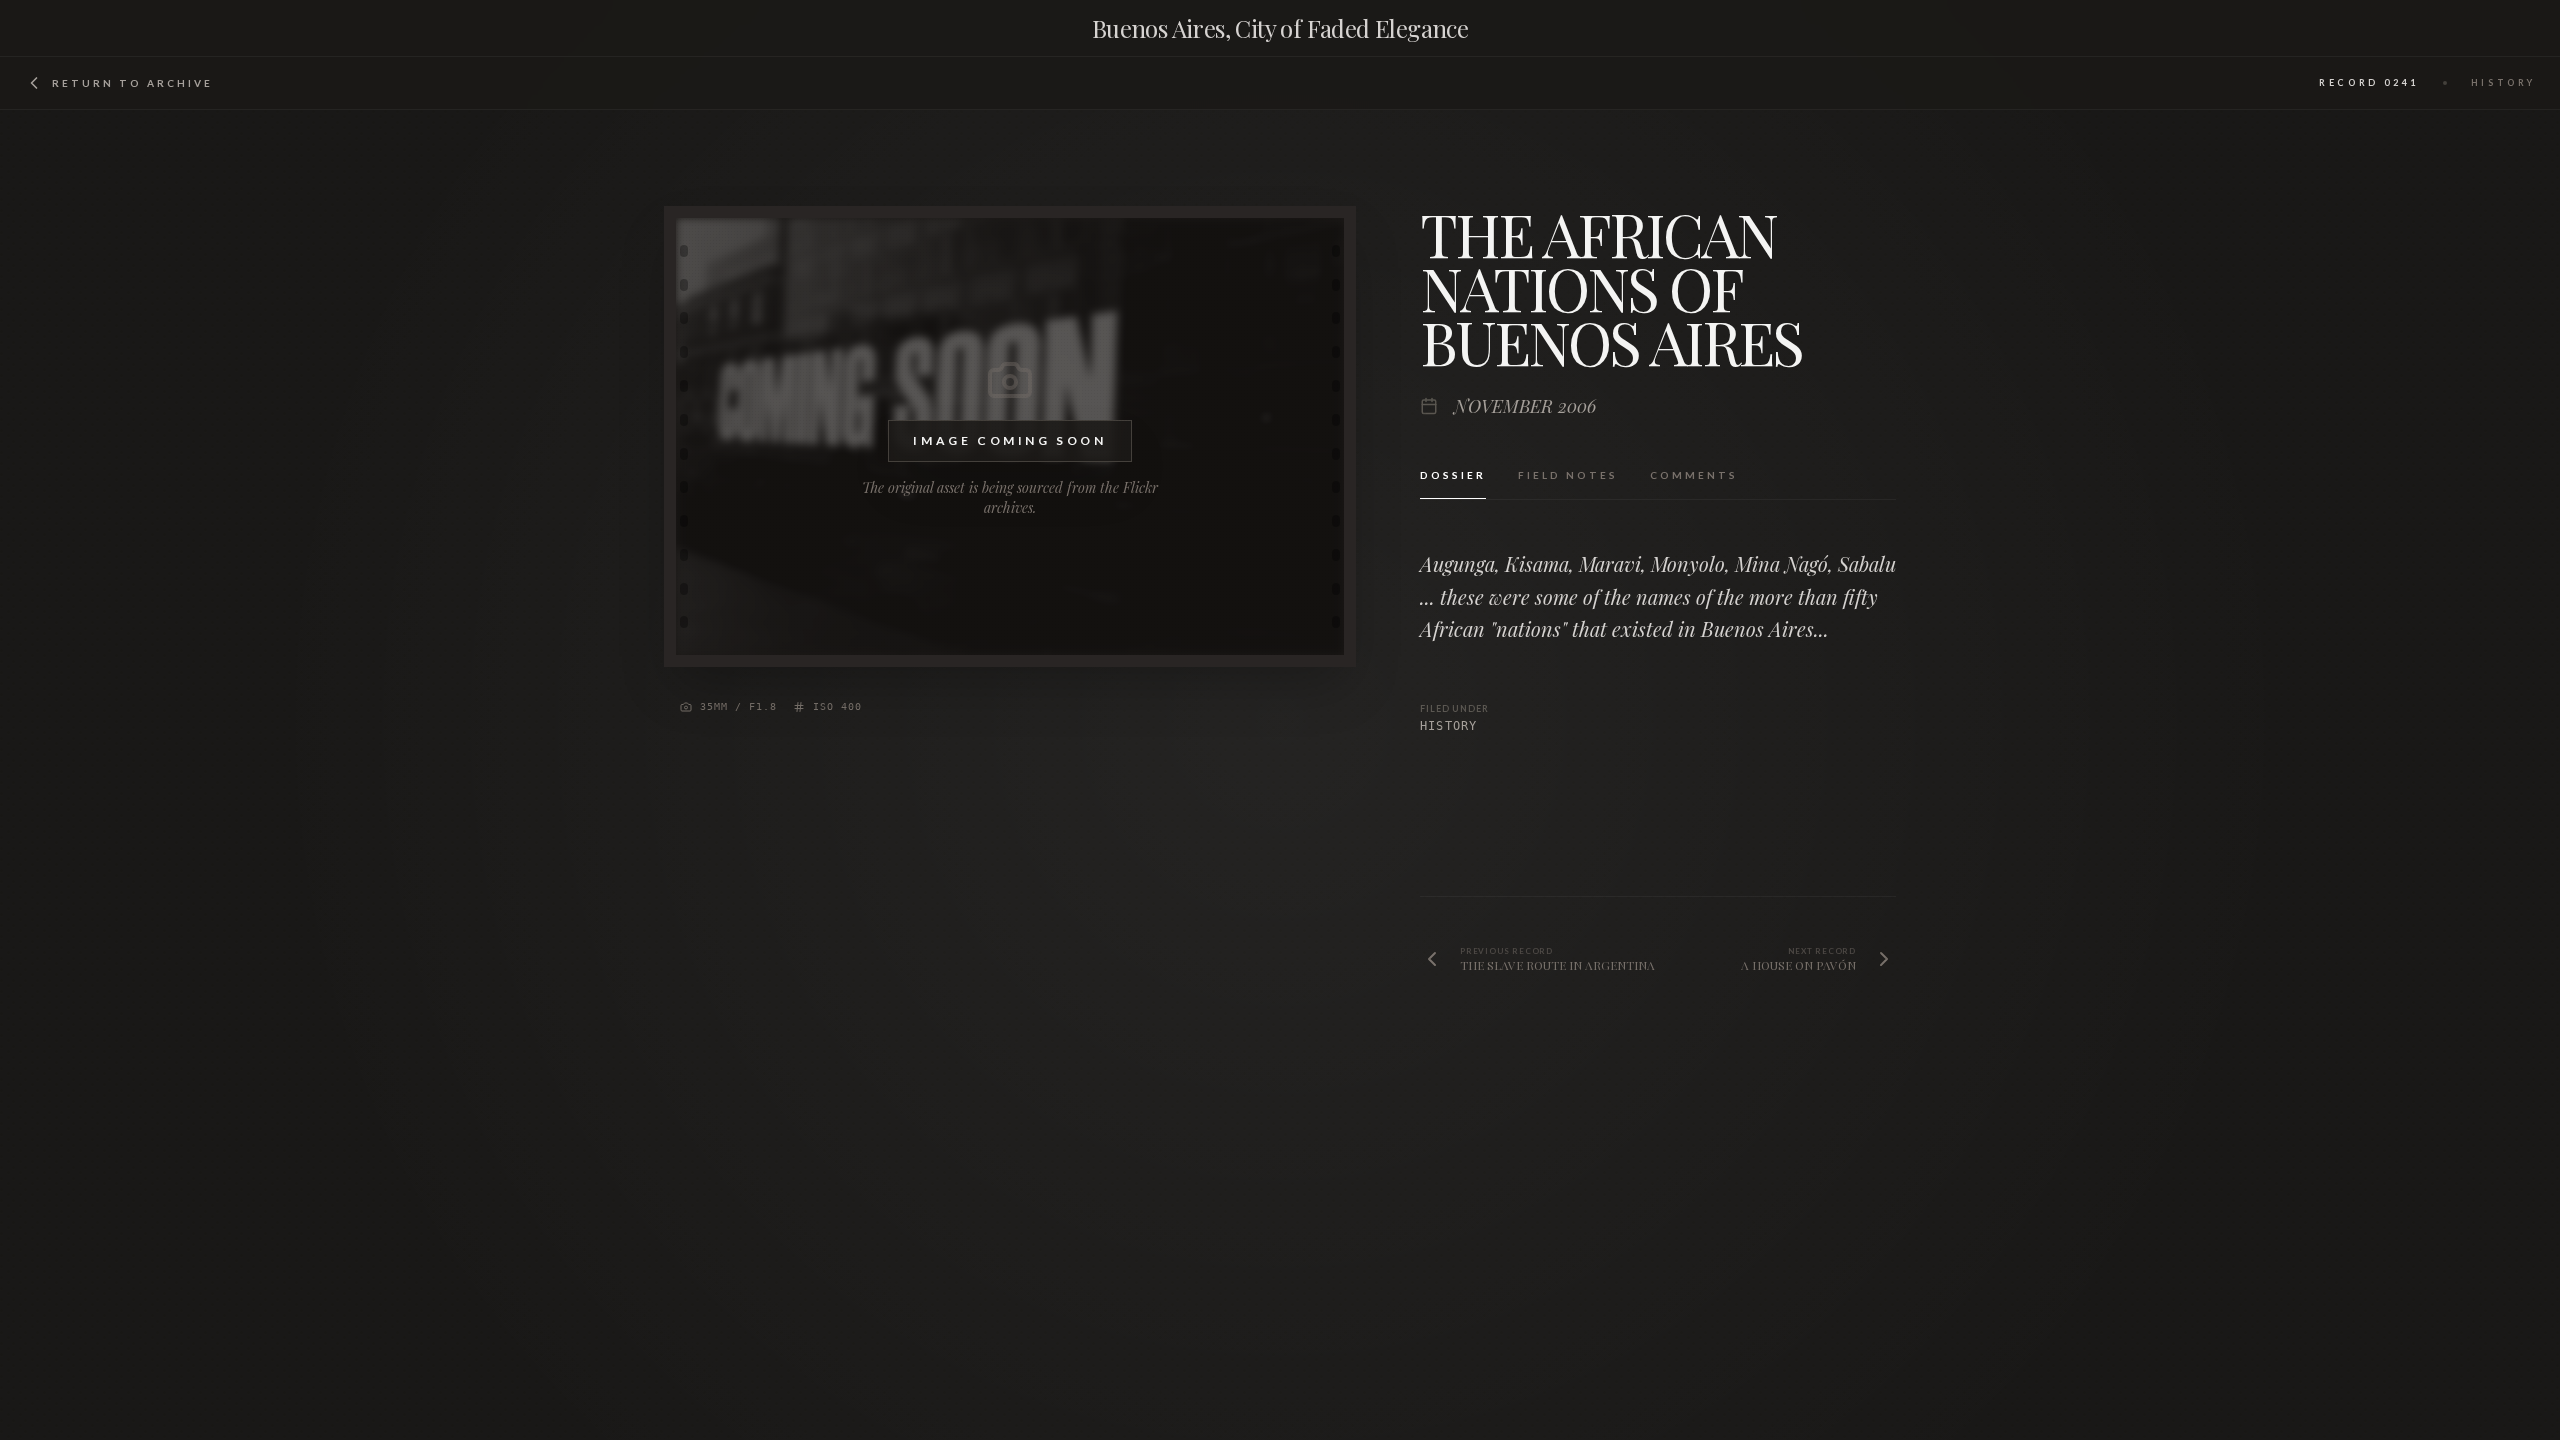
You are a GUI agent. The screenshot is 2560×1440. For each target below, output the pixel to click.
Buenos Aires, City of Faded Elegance (1280, 28)
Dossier (1453, 475)
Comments (1694, 475)
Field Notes (1568, 475)
